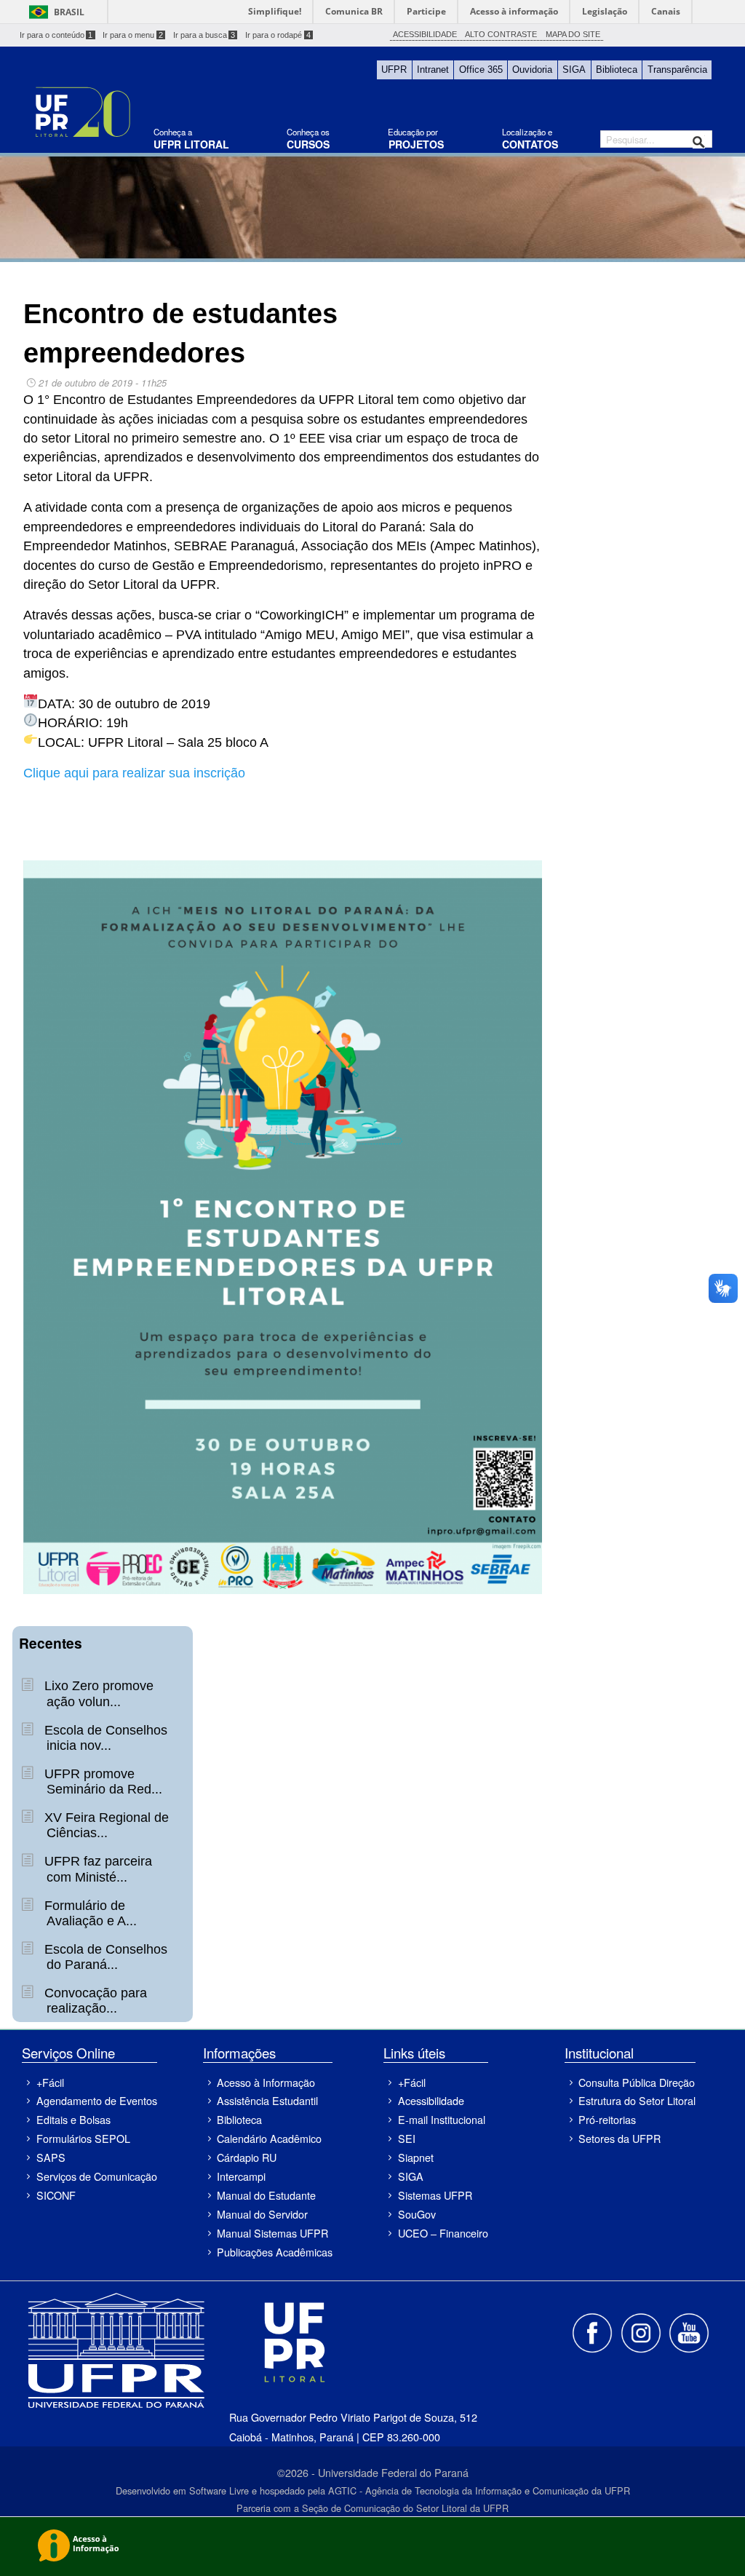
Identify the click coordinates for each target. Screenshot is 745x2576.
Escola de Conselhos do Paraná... (104, 1957)
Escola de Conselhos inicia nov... (104, 1738)
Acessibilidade (431, 2100)
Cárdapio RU (247, 2157)
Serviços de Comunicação (96, 2176)
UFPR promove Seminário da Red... (101, 1782)
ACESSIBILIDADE (425, 34)
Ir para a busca (204, 35)
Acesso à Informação (266, 2082)
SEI (407, 2138)
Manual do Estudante (266, 2195)
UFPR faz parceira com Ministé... (96, 1869)
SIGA (574, 70)
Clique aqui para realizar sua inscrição (134, 773)
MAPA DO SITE (573, 34)
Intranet (433, 70)
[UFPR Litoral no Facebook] (594, 2331)
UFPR (394, 70)
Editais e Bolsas (73, 2119)
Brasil (69, 12)
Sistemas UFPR (435, 2195)
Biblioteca (617, 70)
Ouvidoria (532, 70)
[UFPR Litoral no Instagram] (642, 2331)
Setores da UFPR (619, 2138)
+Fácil (50, 2082)
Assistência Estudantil (267, 2100)
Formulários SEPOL (83, 2138)
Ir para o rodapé (278, 35)
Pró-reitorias (607, 2119)
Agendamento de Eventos (96, 2100)
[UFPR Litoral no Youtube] (689, 2331)
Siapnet (416, 2157)
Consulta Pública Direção (637, 2082)
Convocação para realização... (94, 2001)
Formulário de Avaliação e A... (89, 1913)
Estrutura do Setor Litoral (637, 2100)
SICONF (56, 2195)
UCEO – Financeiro (443, 2233)
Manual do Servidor (262, 2214)
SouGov (417, 2214)
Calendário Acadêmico (269, 2138)
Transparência (677, 70)
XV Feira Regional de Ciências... (105, 1825)
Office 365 (481, 70)
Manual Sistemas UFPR (272, 2233)
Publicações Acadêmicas (275, 2252)
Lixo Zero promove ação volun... (97, 1693)
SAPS (51, 2157)
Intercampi (241, 2176)
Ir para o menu (133, 35)
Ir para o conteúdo (56, 35)
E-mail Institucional (442, 2119)
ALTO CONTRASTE (501, 34)
